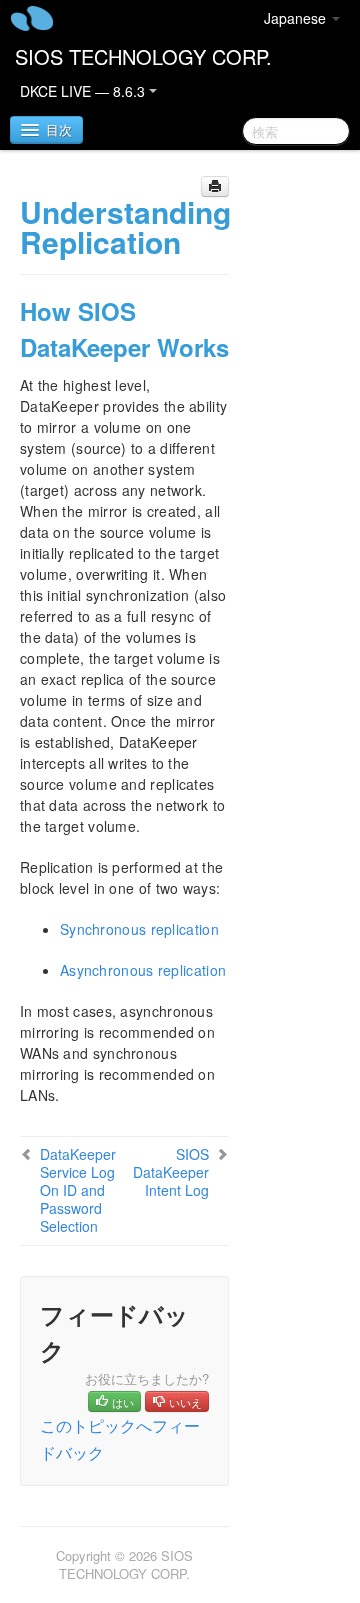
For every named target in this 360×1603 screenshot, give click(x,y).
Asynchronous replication (143, 970)
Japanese (297, 18)
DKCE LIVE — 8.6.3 (84, 91)
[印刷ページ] (215, 186)
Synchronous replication (139, 929)
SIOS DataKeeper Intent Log (171, 1172)
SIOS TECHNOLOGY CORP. (143, 56)
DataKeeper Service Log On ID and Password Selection (78, 1190)
